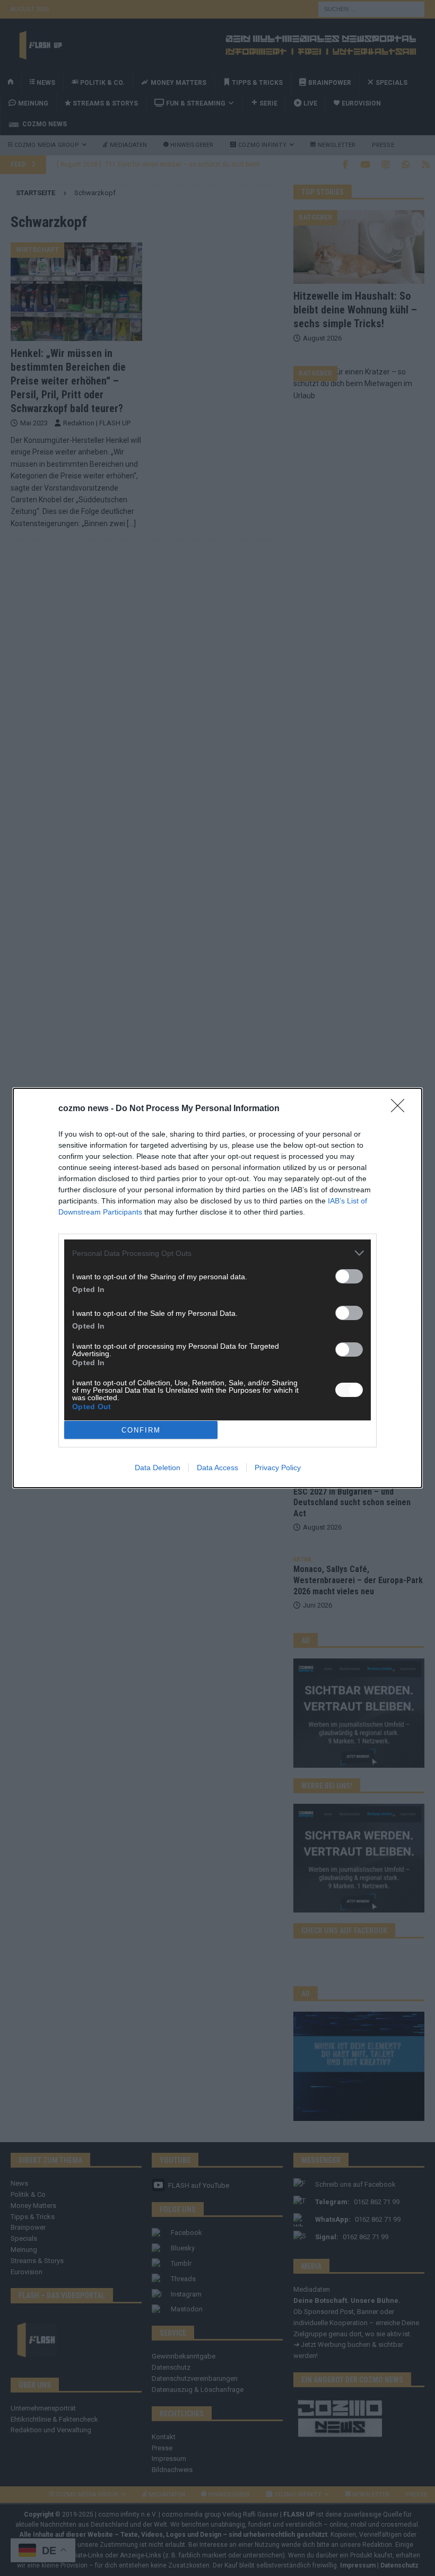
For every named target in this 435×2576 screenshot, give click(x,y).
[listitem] (217, 1253)
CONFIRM (141, 1430)
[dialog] (217, 1288)
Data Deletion (158, 1468)
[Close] (401, 1109)
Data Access (217, 1468)
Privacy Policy (278, 1468)
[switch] (349, 1276)
